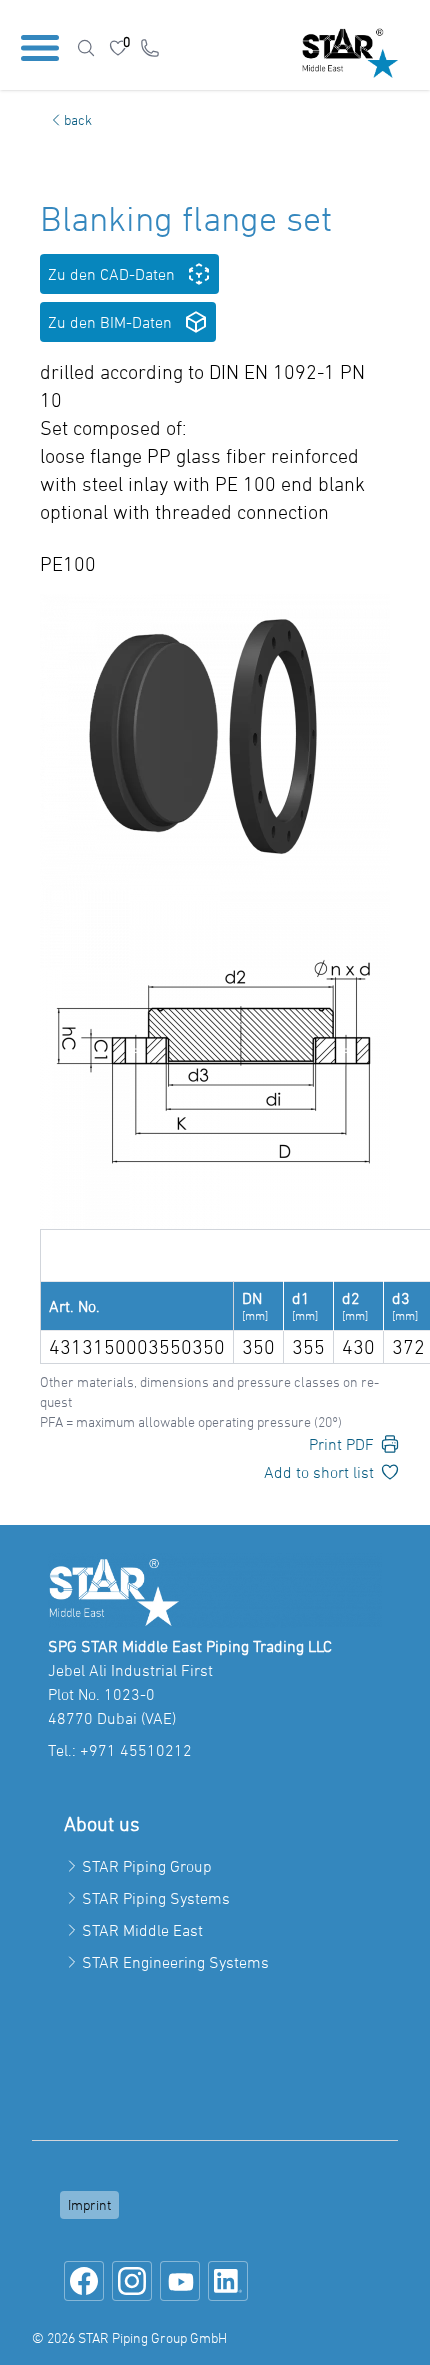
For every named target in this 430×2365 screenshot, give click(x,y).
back (78, 119)
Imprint (89, 2204)
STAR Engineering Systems (175, 1962)
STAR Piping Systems (156, 1898)
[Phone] (150, 48)
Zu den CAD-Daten (111, 274)
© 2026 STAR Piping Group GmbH (129, 2337)
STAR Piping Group (147, 1866)
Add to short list (319, 1472)
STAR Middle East (142, 1930)
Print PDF (341, 1444)
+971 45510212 (136, 1750)
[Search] (86, 48)
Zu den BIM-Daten (110, 322)
